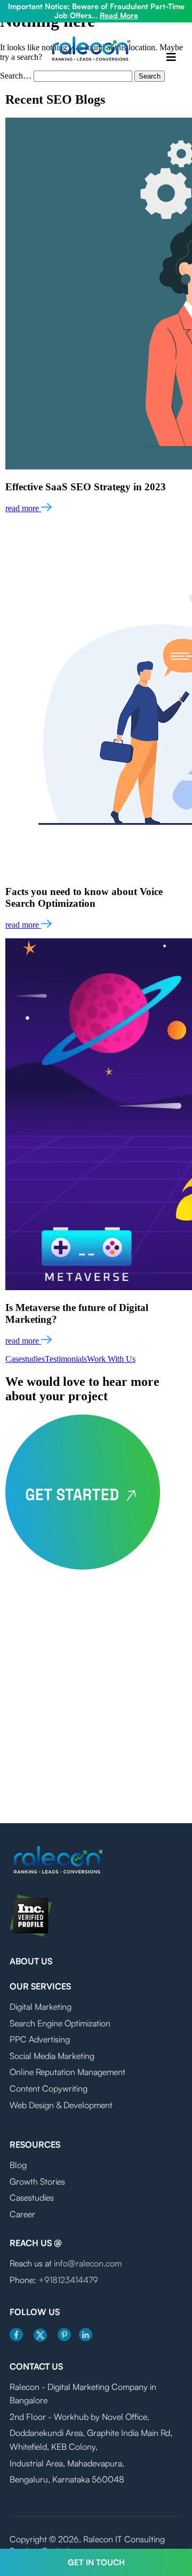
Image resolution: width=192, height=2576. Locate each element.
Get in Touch (96, 2562)
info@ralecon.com (88, 2263)
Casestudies (25, 1359)
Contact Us (36, 2366)
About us (31, 1961)
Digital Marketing (41, 2007)
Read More (119, 15)
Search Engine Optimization (60, 2023)
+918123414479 (68, 2280)
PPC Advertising (40, 2039)
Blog (18, 2165)
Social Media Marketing (52, 2056)
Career (22, 2214)
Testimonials (66, 1359)
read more (23, 508)
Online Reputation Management (67, 2072)
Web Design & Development (61, 2105)
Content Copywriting (49, 2088)
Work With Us (111, 1359)
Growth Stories (37, 2181)
